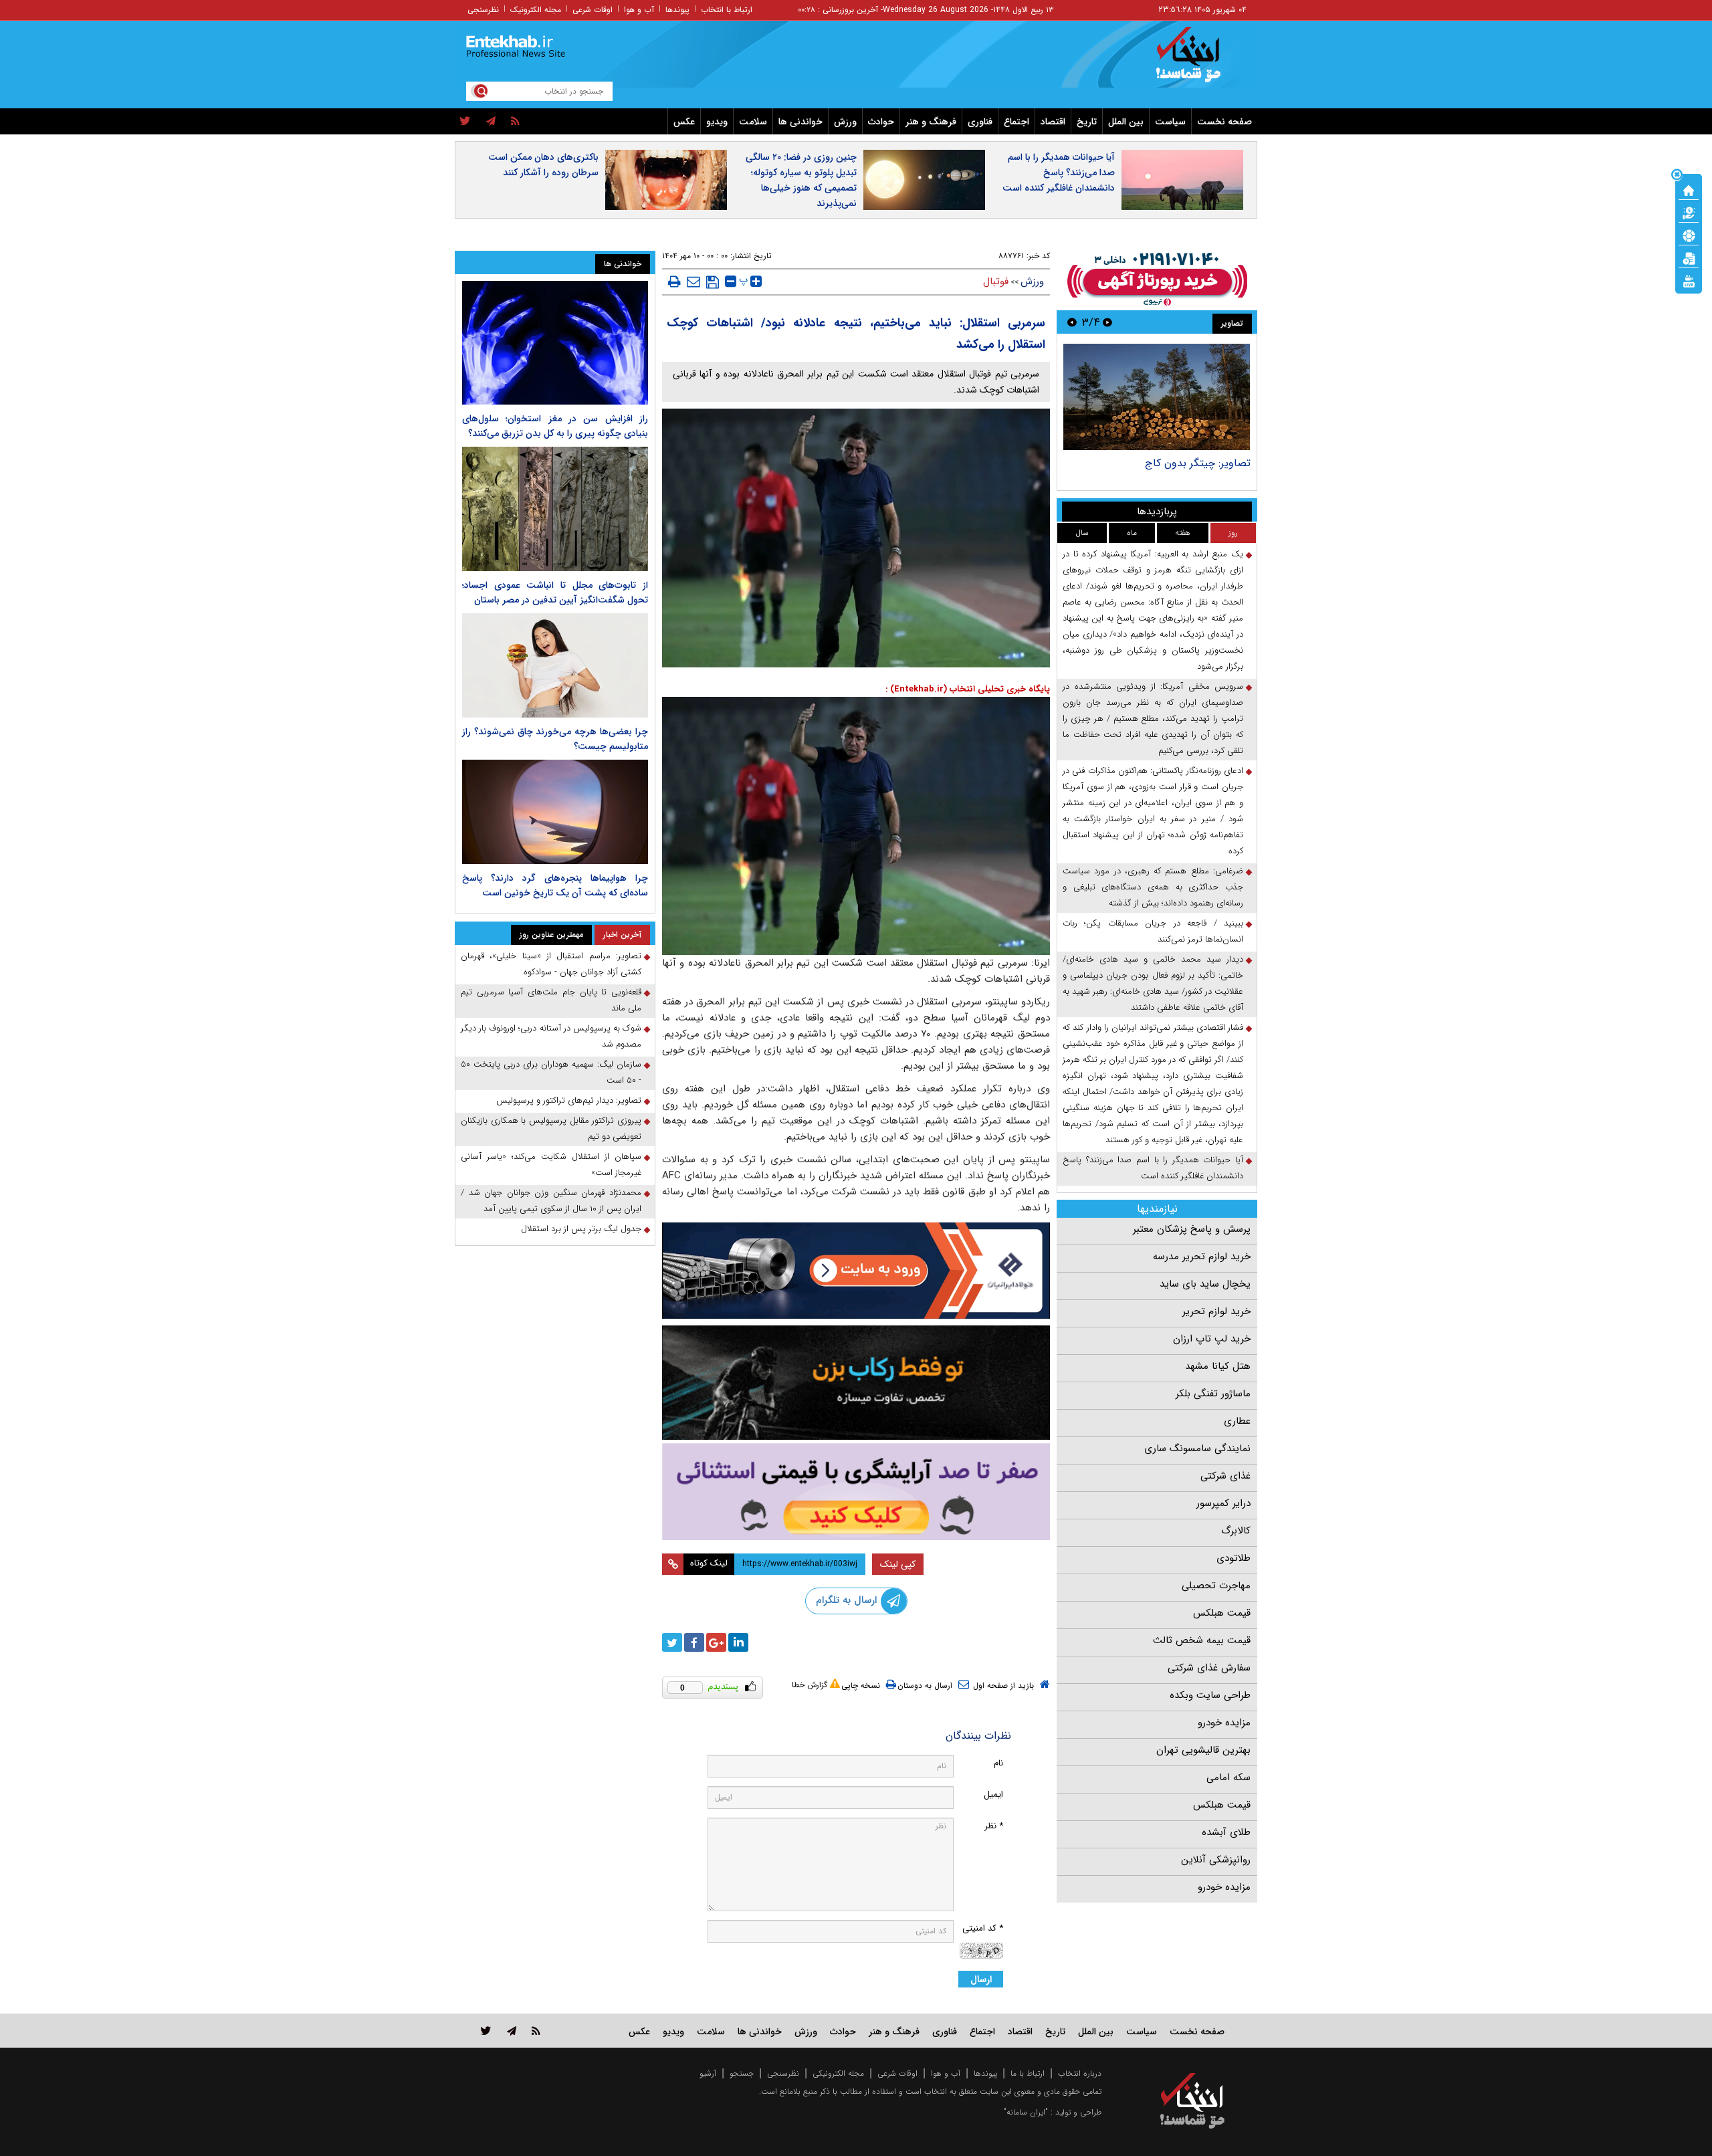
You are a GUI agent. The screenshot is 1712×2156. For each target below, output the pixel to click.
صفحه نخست (1224, 122)
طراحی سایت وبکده (1210, 1695)
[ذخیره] (713, 282)
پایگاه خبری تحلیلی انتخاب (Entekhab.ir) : (968, 689)
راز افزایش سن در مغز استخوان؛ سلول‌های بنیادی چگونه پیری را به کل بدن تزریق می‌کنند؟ (555, 426)
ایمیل (993, 1795)
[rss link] (536, 2031)
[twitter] (465, 122)
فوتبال (996, 282)
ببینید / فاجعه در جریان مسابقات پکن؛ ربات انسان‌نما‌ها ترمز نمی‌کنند (1153, 931)
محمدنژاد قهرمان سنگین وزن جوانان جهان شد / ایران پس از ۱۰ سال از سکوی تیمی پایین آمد (551, 1201)
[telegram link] (512, 2031)
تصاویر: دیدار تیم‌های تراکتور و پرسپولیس (569, 1100)
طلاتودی (1234, 1558)
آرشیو (708, 2073)
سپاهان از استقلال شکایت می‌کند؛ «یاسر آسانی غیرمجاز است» (551, 1165)
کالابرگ (1236, 1531)
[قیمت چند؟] (1689, 212)
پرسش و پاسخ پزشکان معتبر (1192, 1229)
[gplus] (716, 1642)
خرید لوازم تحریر (1216, 1311)
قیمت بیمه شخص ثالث (1202, 1640)
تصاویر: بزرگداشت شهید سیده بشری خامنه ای (1156, 470)
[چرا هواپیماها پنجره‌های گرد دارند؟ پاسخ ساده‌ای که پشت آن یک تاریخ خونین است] (555, 812)
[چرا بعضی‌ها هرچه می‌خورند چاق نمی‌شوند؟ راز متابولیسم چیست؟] (555, 665)
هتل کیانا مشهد (1218, 1366)
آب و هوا (639, 10)
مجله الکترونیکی (838, 2073)
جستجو (742, 2073)
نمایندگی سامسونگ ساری (1197, 1448)
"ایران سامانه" (1026, 2112)
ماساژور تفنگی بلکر (1213, 1394)
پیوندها (677, 10)
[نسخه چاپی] (674, 282)
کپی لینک (898, 1564)
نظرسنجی (483, 10)
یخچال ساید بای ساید (1205, 1284)
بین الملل (1126, 122)
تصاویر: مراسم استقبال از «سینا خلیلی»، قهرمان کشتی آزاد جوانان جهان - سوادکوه (551, 964)
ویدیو (717, 122)
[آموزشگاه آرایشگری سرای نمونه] (856, 1492)
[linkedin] (738, 1642)
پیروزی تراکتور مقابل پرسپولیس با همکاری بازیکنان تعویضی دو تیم (551, 1128)
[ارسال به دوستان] (693, 282)
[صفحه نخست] (1689, 189)
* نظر (994, 1826)
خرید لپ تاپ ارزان (1212, 1339)
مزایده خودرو (1224, 1723)
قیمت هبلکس (1222, 1613)
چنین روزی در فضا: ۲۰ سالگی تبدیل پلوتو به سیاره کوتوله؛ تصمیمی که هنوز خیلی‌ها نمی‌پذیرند (801, 180)
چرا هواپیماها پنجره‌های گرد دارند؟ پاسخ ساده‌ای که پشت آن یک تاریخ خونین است (555, 885)
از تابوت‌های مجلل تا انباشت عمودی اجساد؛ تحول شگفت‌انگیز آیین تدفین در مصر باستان (555, 592)
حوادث (881, 122)
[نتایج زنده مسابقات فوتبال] (1689, 280)
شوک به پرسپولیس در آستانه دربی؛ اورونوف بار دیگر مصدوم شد (551, 1036)
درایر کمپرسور (1223, 1503)
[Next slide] (1072, 322)
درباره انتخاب (1080, 2073)
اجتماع (1016, 122)
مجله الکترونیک (536, 10)
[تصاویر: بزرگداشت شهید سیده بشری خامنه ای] (1155, 397)
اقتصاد (1053, 122)
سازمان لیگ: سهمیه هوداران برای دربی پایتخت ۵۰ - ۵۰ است (551, 1072)
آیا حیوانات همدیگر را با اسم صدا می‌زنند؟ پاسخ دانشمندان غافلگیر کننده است (1059, 173)
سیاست (1170, 122)
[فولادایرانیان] (856, 1270)
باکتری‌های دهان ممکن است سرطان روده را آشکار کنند (543, 165)
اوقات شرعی (593, 10)
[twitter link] (486, 2031)
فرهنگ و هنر (931, 122)
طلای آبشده (1226, 1832)
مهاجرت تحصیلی (1216, 1586)
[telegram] (491, 122)
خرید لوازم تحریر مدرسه (1202, 1257)
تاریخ (1087, 122)
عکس (684, 122)
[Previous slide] (1107, 322)
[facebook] (694, 1642)
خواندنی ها (800, 122)
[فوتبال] (1689, 235)
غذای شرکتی (1225, 1476)
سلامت (753, 122)
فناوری (980, 122)
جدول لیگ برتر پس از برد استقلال (581, 1229)
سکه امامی (1228, 1777)
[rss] (515, 122)
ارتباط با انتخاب (727, 10)
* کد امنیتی (983, 1928)
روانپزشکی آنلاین (1216, 1860)
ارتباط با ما (1028, 2073)
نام (998, 1763)
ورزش (845, 122)
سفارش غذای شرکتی (1209, 1668)
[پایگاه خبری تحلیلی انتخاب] (1199, 61)
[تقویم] (1689, 257)
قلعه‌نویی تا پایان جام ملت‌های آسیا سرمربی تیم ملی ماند (551, 1000)
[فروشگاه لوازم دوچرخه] (856, 1383)
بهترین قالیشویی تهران (1203, 1750)
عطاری (1237, 1421)
